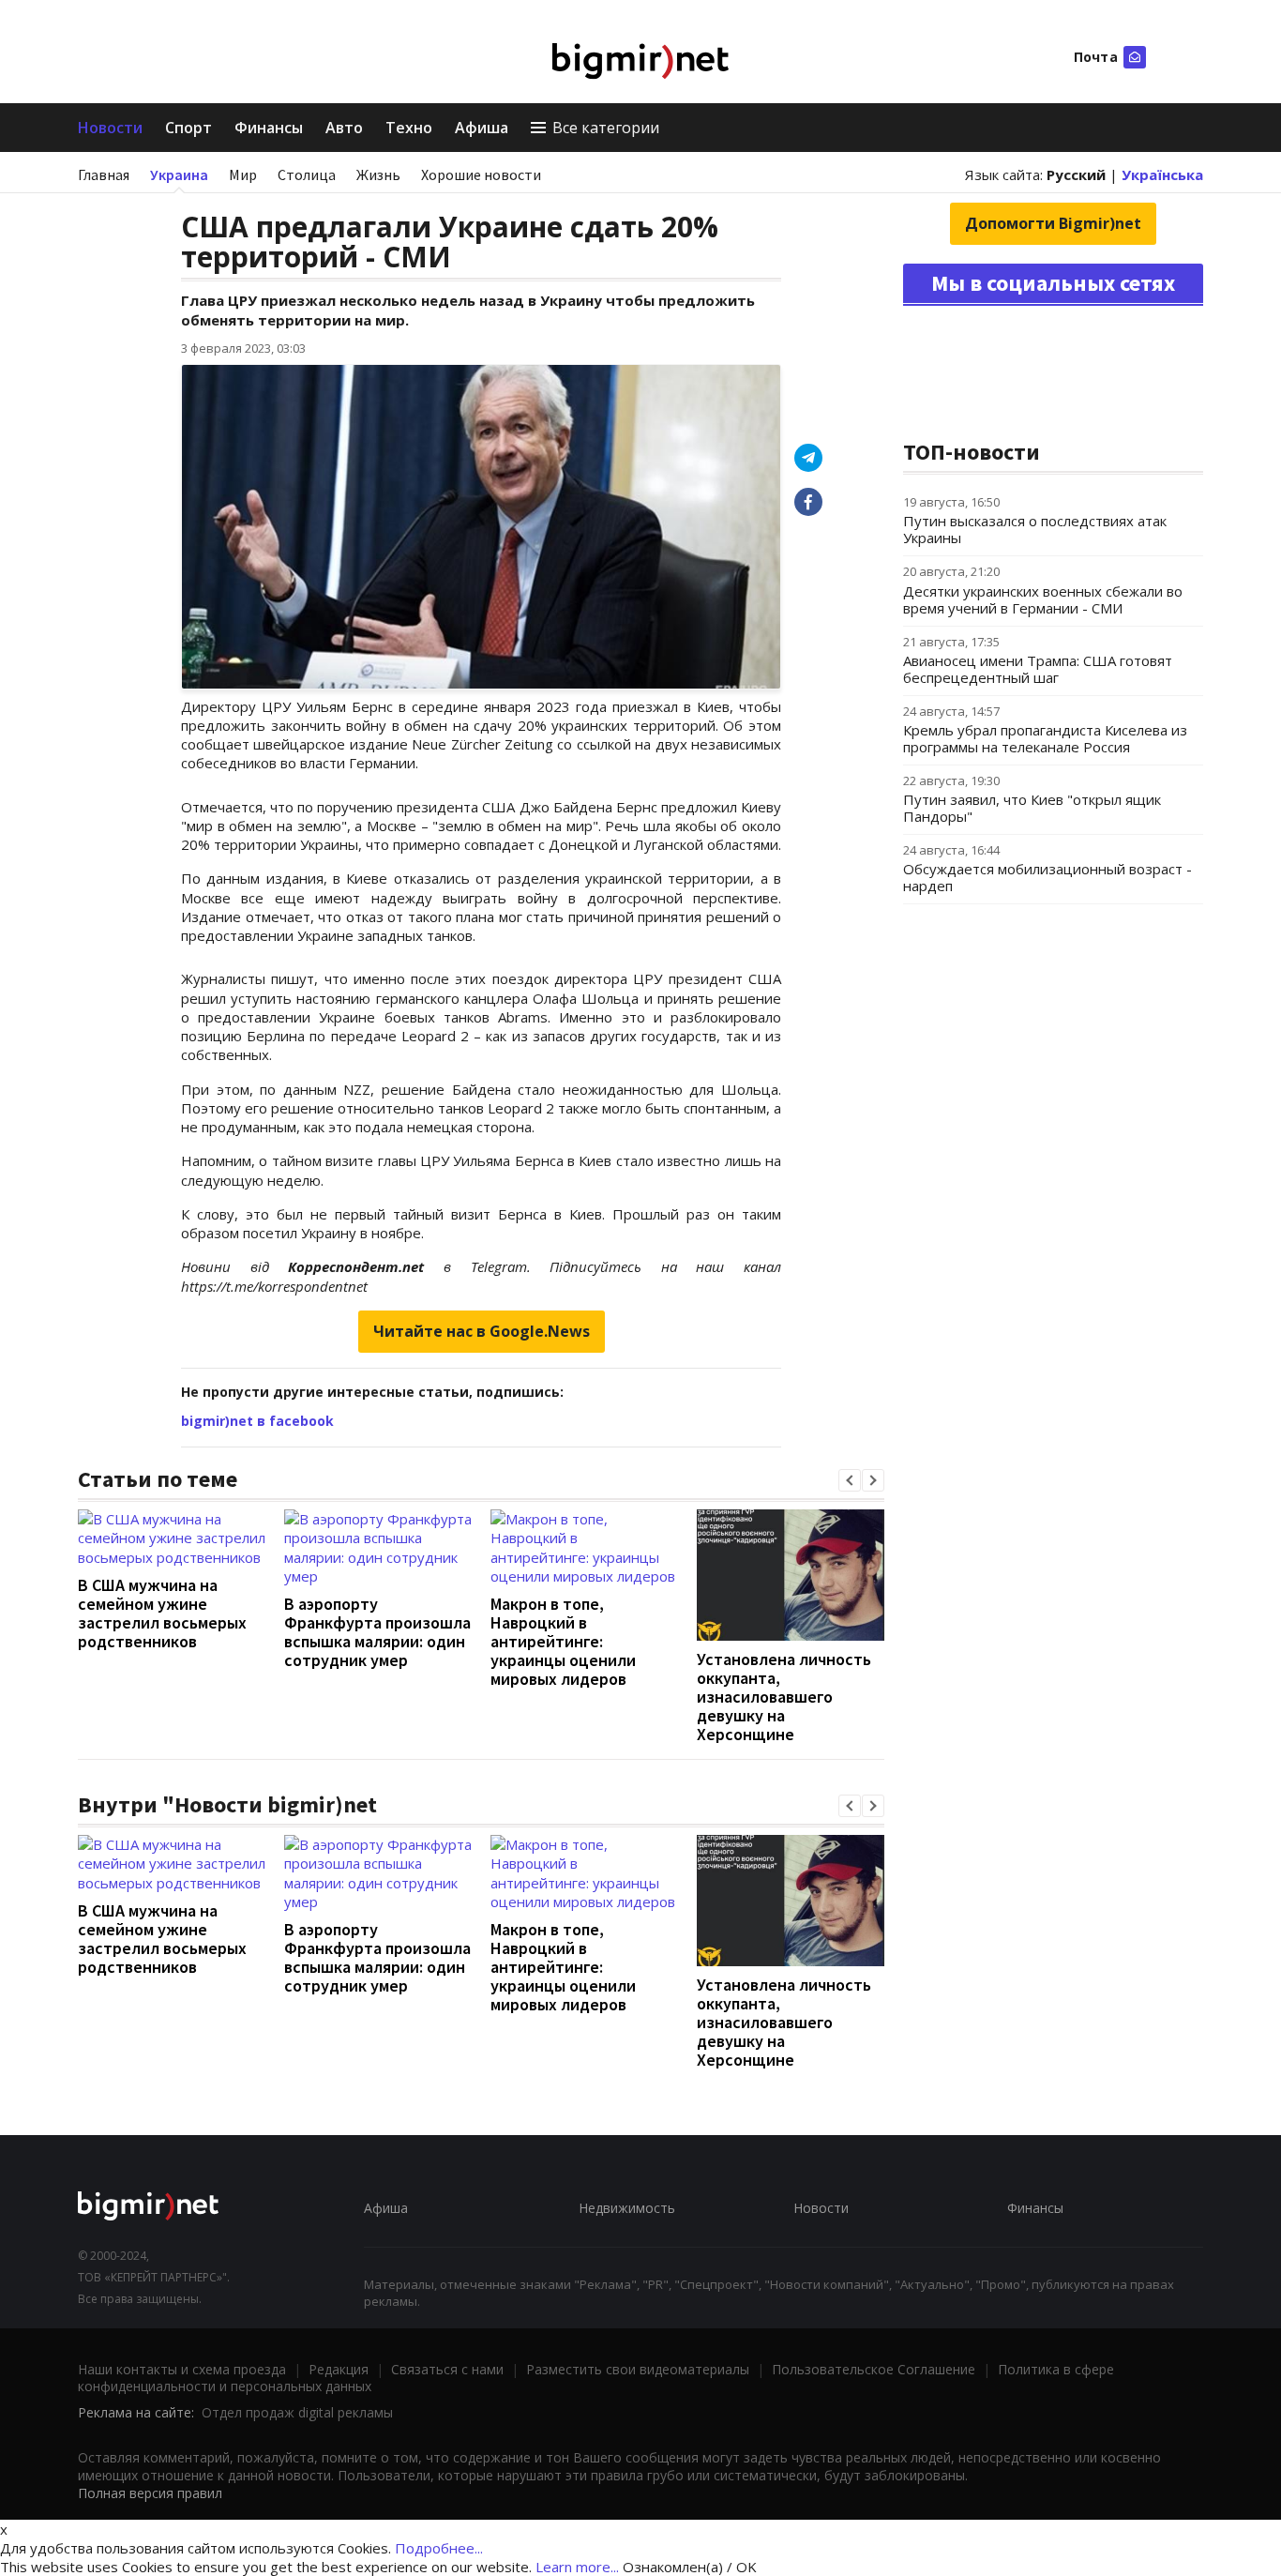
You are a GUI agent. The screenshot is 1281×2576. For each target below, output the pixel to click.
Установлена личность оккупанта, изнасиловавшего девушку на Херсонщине (784, 1697)
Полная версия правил (150, 2493)
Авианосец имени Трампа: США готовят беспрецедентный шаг (1038, 669)
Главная (104, 174)
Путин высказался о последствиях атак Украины (1035, 529)
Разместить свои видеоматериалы (638, 2369)
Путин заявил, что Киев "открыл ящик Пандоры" (1032, 808)
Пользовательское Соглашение (874, 2369)
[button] (850, 1480)
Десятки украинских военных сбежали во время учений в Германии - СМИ (1043, 599)
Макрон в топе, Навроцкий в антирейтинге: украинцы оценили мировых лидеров (563, 1641)
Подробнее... (439, 2548)
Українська (1162, 174)
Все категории (606, 128)
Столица (307, 174)
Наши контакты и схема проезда (182, 2369)
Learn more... (577, 2567)
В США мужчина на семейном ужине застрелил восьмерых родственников (162, 1613)
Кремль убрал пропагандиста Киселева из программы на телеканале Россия (1045, 738)
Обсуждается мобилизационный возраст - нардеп (1047, 877)
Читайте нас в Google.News (482, 1331)
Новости (110, 128)
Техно (409, 128)
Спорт (188, 128)
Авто (344, 128)
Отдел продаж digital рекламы (297, 2412)
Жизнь (378, 174)
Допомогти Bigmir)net (1053, 223)
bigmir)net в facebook (257, 1421)
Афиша (482, 128)
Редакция (339, 2369)
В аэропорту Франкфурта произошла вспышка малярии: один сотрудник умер (377, 1632)
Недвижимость (627, 2208)
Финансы (269, 128)
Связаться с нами (447, 2369)
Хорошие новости (481, 174)
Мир (243, 174)
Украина (179, 174)
